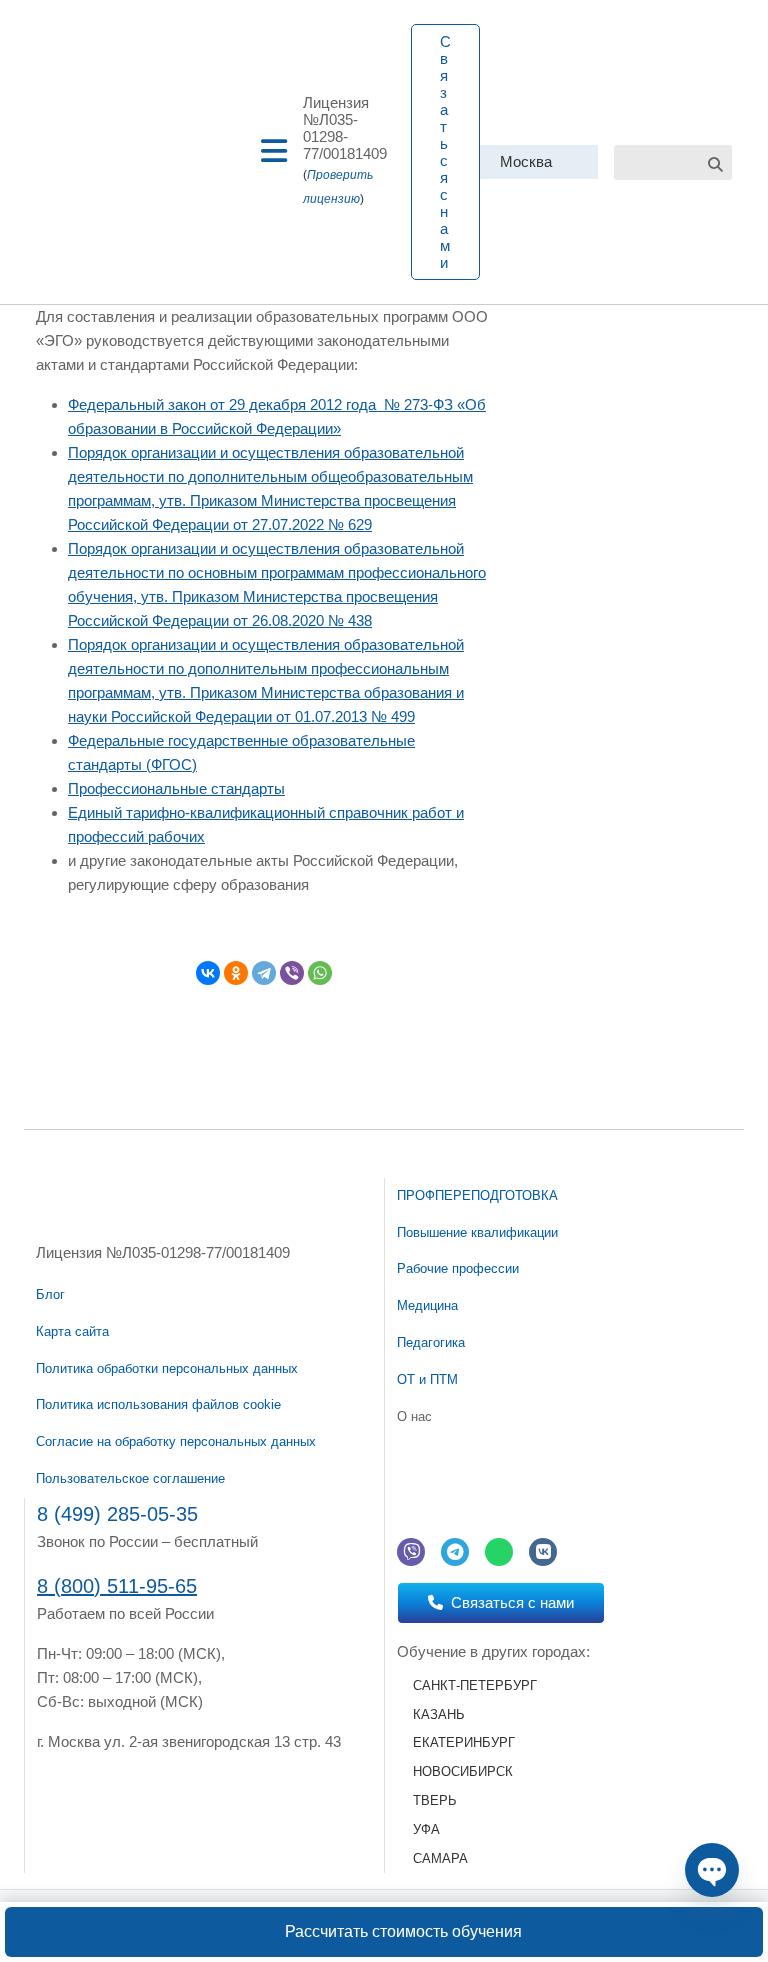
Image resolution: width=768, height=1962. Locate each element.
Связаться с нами (445, 152)
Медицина (427, 1305)
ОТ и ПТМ (427, 1379)
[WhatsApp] (320, 973)
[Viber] (292, 973)
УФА (426, 1829)
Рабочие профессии (458, 1268)
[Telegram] (264, 973)
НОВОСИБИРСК (463, 1771)
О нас (414, 1416)
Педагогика (431, 1342)
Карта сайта (72, 1331)
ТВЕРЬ (435, 1800)
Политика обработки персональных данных (167, 1368)
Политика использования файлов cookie (158, 1404)
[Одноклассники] (236, 973)
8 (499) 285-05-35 (117, 1514)
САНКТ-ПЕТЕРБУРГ (475, 1685)
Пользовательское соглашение (130, 1478)
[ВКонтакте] (208, 973)
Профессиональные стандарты (176, 788)
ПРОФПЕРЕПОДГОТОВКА (477, 1195)
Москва (526, 161)
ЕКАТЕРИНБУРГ (464, 1742)
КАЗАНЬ (439, 1714)
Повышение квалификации (477, 1232)
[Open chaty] (712, 1870)
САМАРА (440, 1858)
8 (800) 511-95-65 (117, 1586)
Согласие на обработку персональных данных (176, 1441)
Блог (50, 1294)
